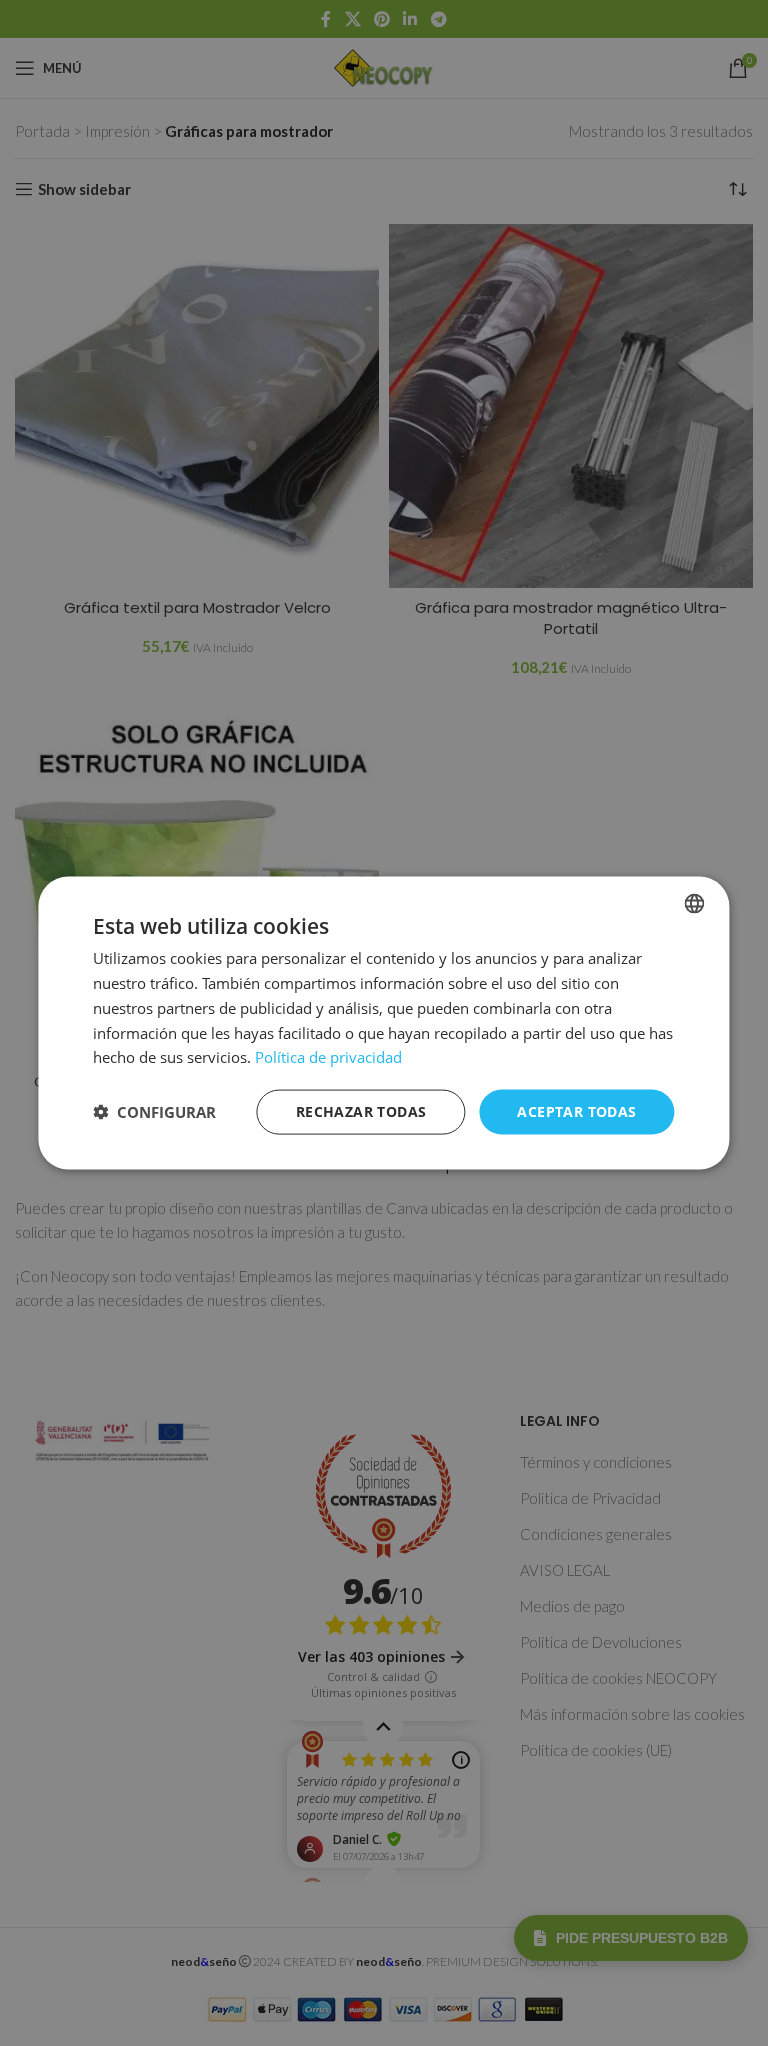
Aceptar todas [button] (576, 1111)
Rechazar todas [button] (361, 1111)
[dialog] (383, 1023)
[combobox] (695, 904)
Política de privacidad (328, 1057)
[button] (154, 1112)
